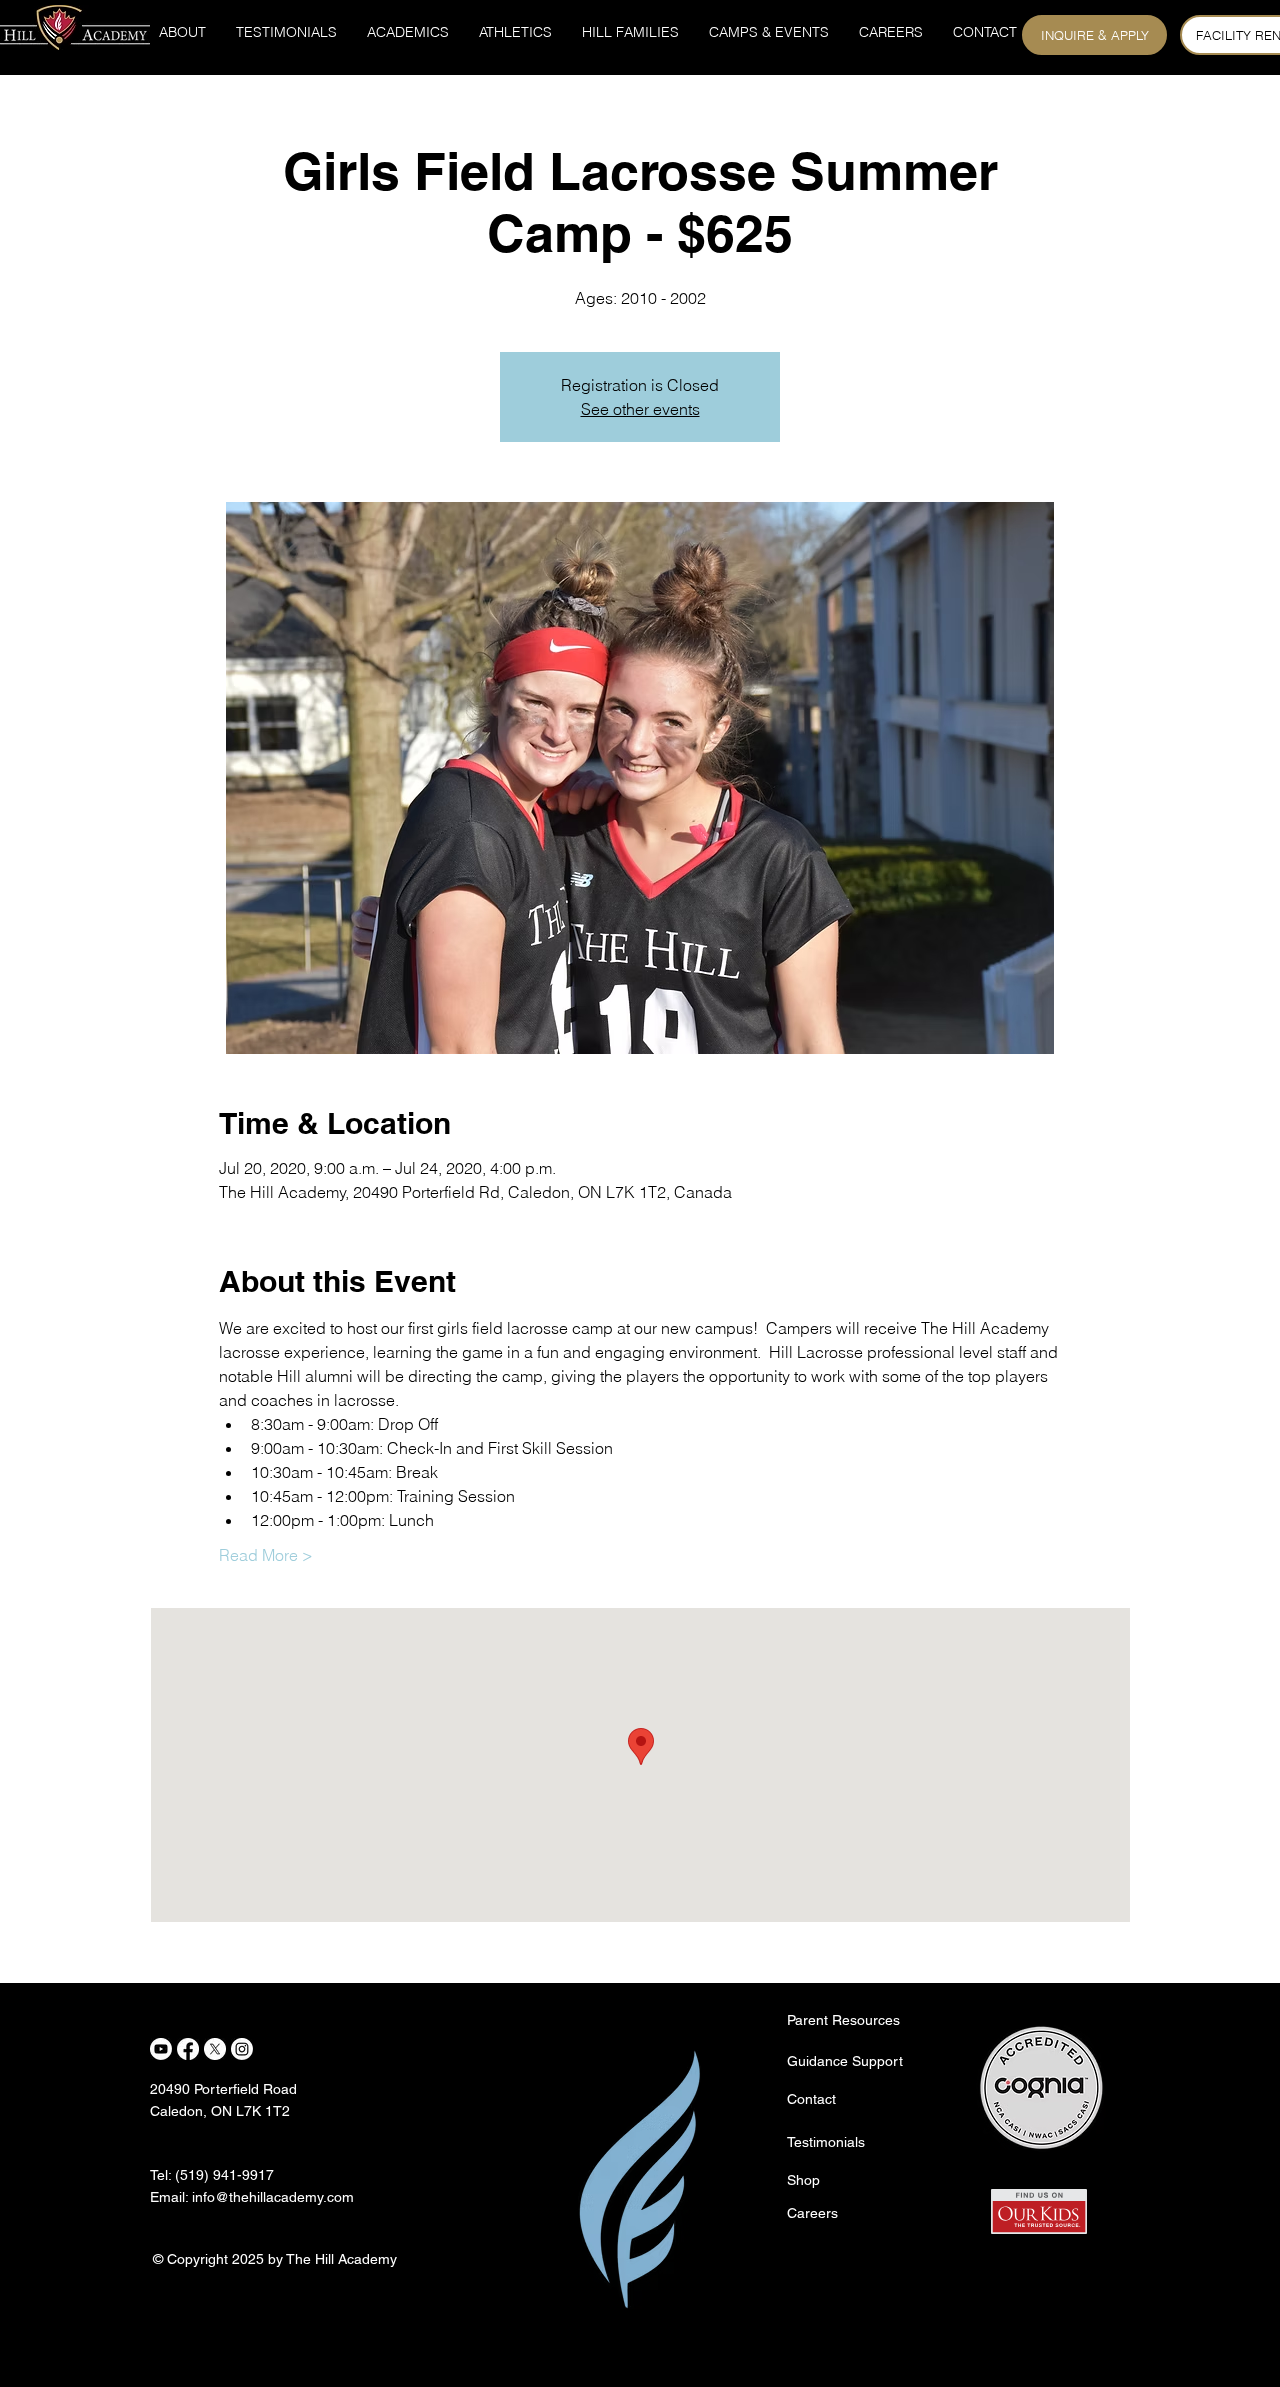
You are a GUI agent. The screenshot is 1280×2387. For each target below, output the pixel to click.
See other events (640, 409)
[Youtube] (161, 2049)
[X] (215, 2049)
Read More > (266, 1555)
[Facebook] (188, 2049)
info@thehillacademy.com (273, 2197)
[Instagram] (242, 2049)
